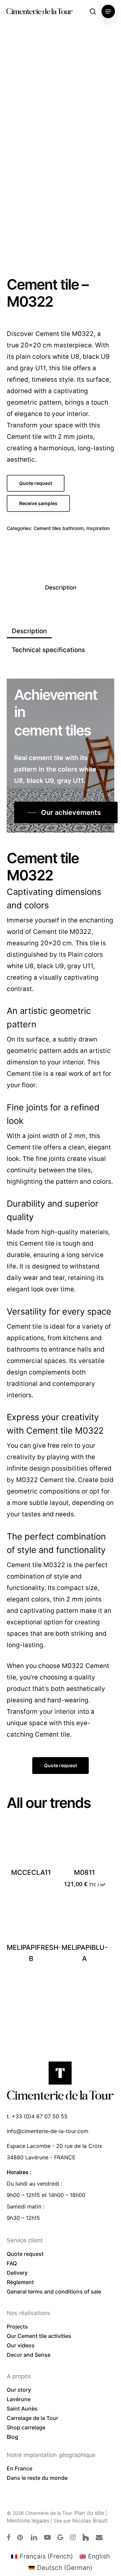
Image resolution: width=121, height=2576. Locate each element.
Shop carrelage (26, 2427)
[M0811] (84, 1843)
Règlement (20, 2282)
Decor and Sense (29, 2355)
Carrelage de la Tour (32, 2418)
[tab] (61, 588)
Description (61, 588)
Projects (17, 2326)
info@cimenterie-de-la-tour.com (48, 2131)
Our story (19, 2390)
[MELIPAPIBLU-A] (84, 1918)
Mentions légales (28, 2521)
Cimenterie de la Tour (39, 11)
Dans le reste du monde (37, 2478)
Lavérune (19, 2399)
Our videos (21, 2345)
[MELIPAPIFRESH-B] (31, 1918)
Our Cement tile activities (39, 2336)
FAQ (12, 2263)
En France (19, 2468)
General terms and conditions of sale (54, 2291)
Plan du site (89, 2513)
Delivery (17, 2273)
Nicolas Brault (90, 2521)
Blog (12, 2437)
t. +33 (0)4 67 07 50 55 (37, 2116)
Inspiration (98, 528)
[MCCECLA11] (31, 1843)
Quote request (25, 2254)
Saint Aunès (22, 2409)
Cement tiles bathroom (59, 528)
